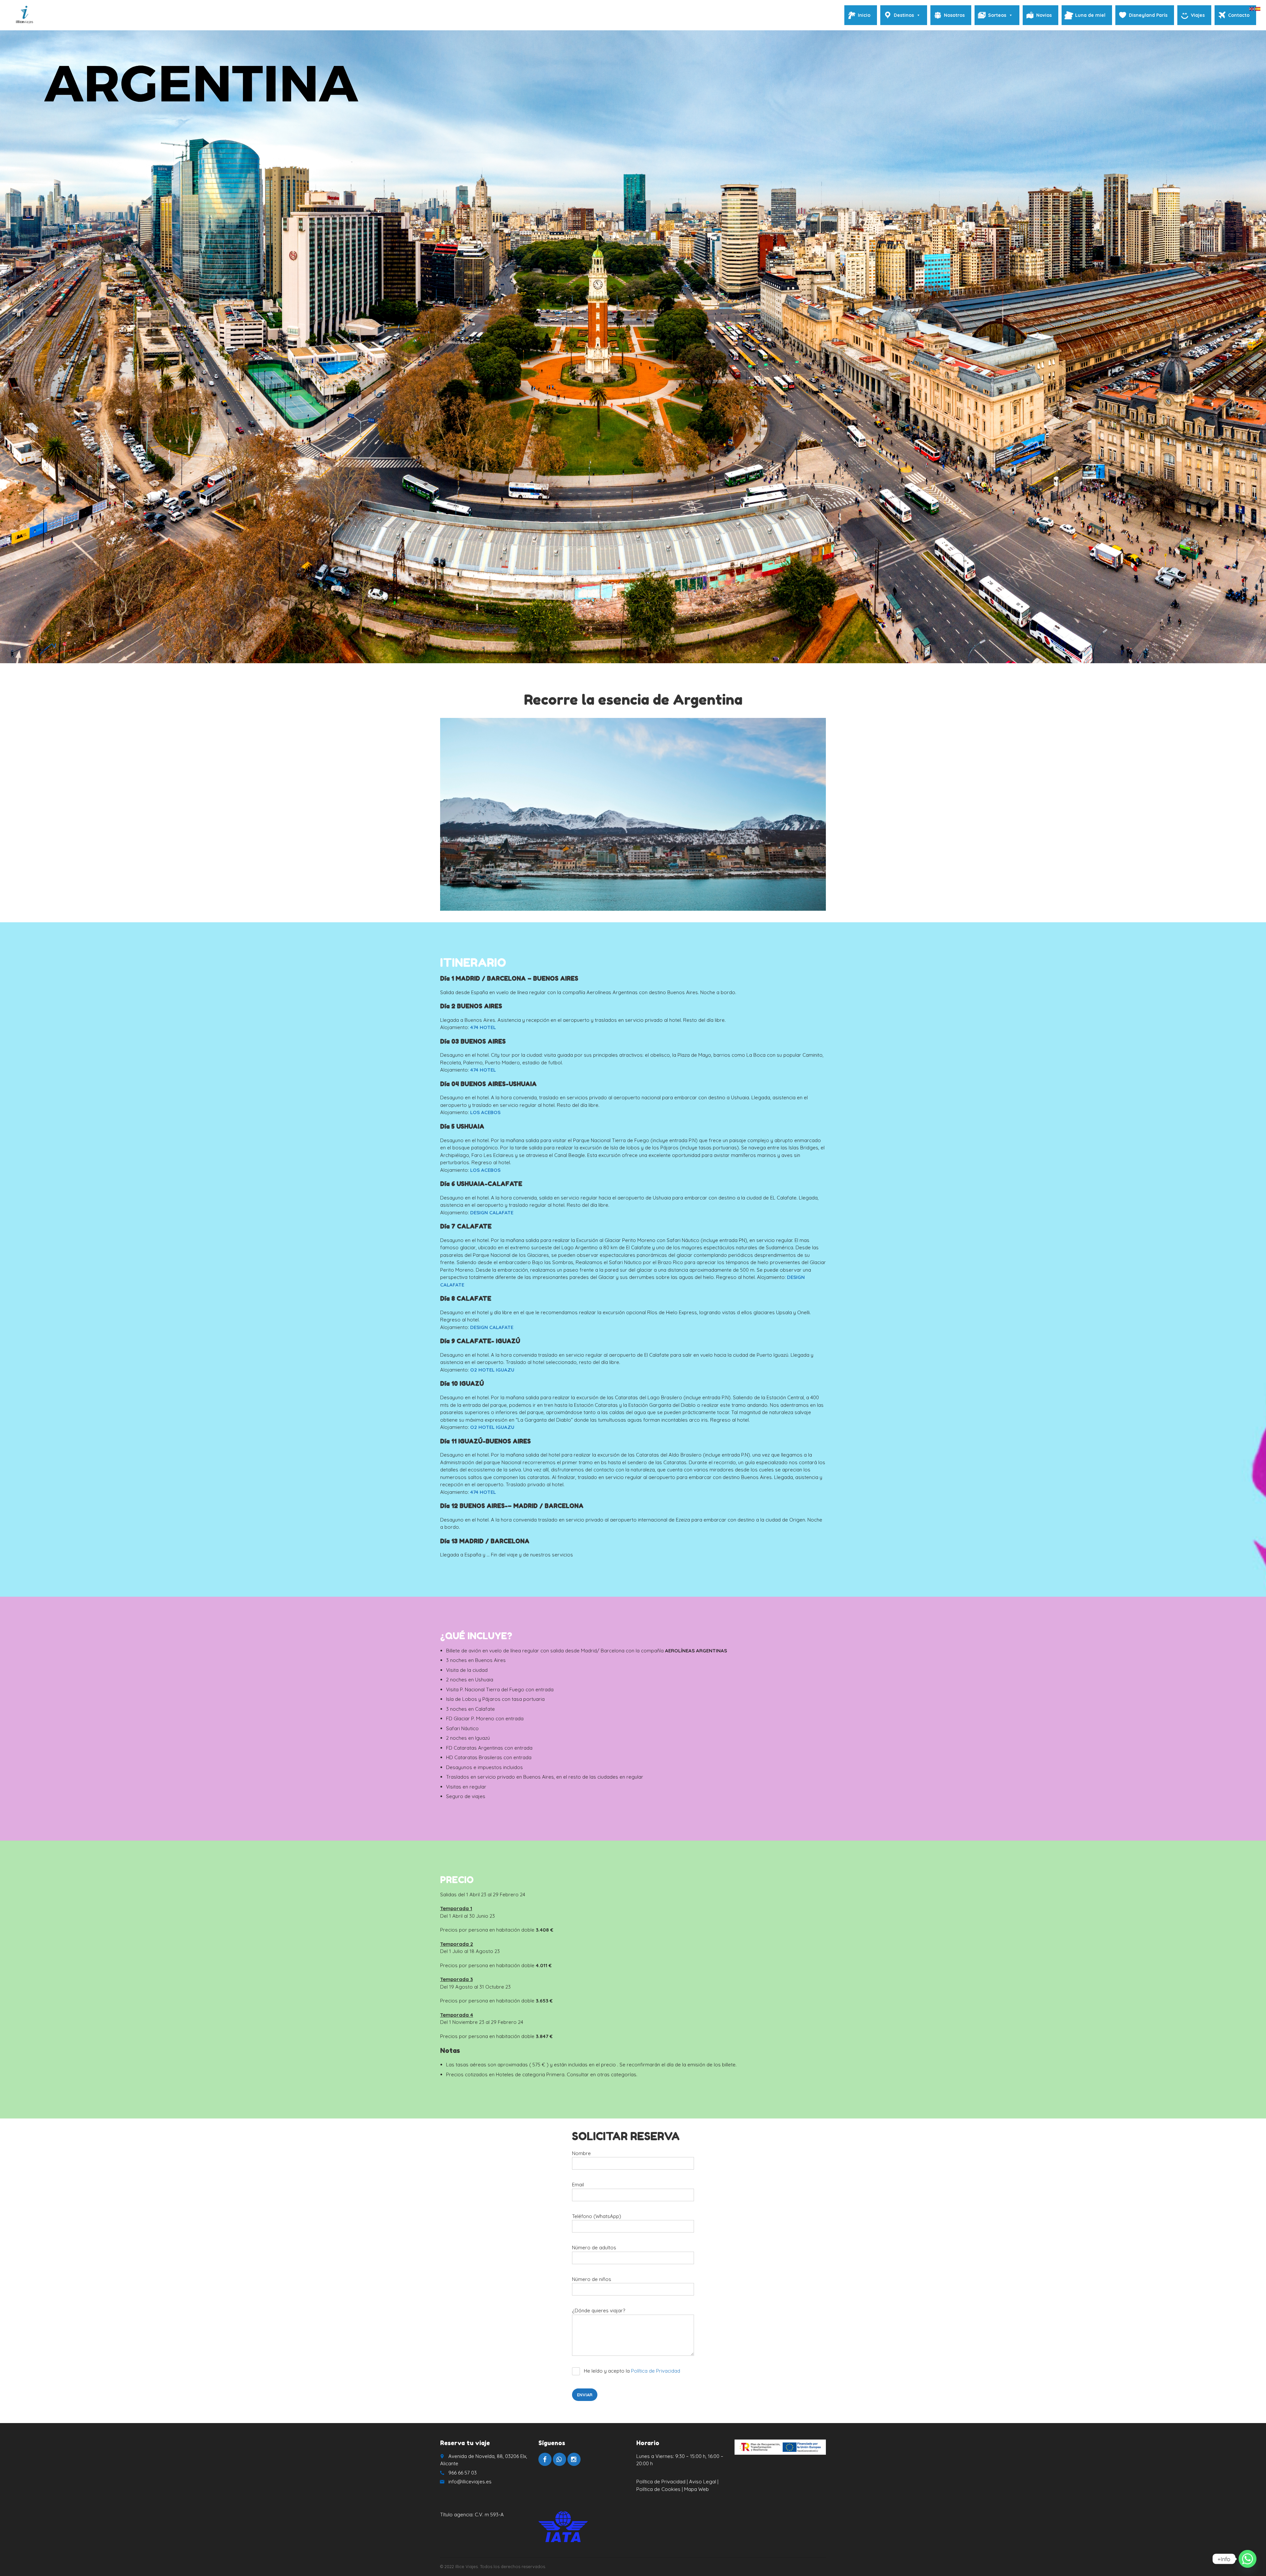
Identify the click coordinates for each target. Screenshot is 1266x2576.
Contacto (1239, 15)
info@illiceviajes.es (470, 2482)
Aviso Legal (703, 2482)
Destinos (904, 15)
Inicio (864, 15)
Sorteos (997, 15)
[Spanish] (1258, 8)
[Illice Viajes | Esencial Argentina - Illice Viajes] (24, 15)
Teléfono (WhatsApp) (597, 2216)
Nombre (581, 2153)
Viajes (1198, 15)
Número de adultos (594, 2248)
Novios (1044, 15)
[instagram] (574, 2459)
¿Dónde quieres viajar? (599, 2310)
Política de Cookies (659, 2489)
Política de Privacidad (656, 2371)
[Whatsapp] (1248, 2559)
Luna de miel (1090, 15)
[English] (1252, 8)
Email (578, 2185)
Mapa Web (696, 2489)
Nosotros (954, 15)
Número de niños (592, 2279)
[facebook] (545, 2459)
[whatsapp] (559, 2459)
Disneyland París (1148, 15)
